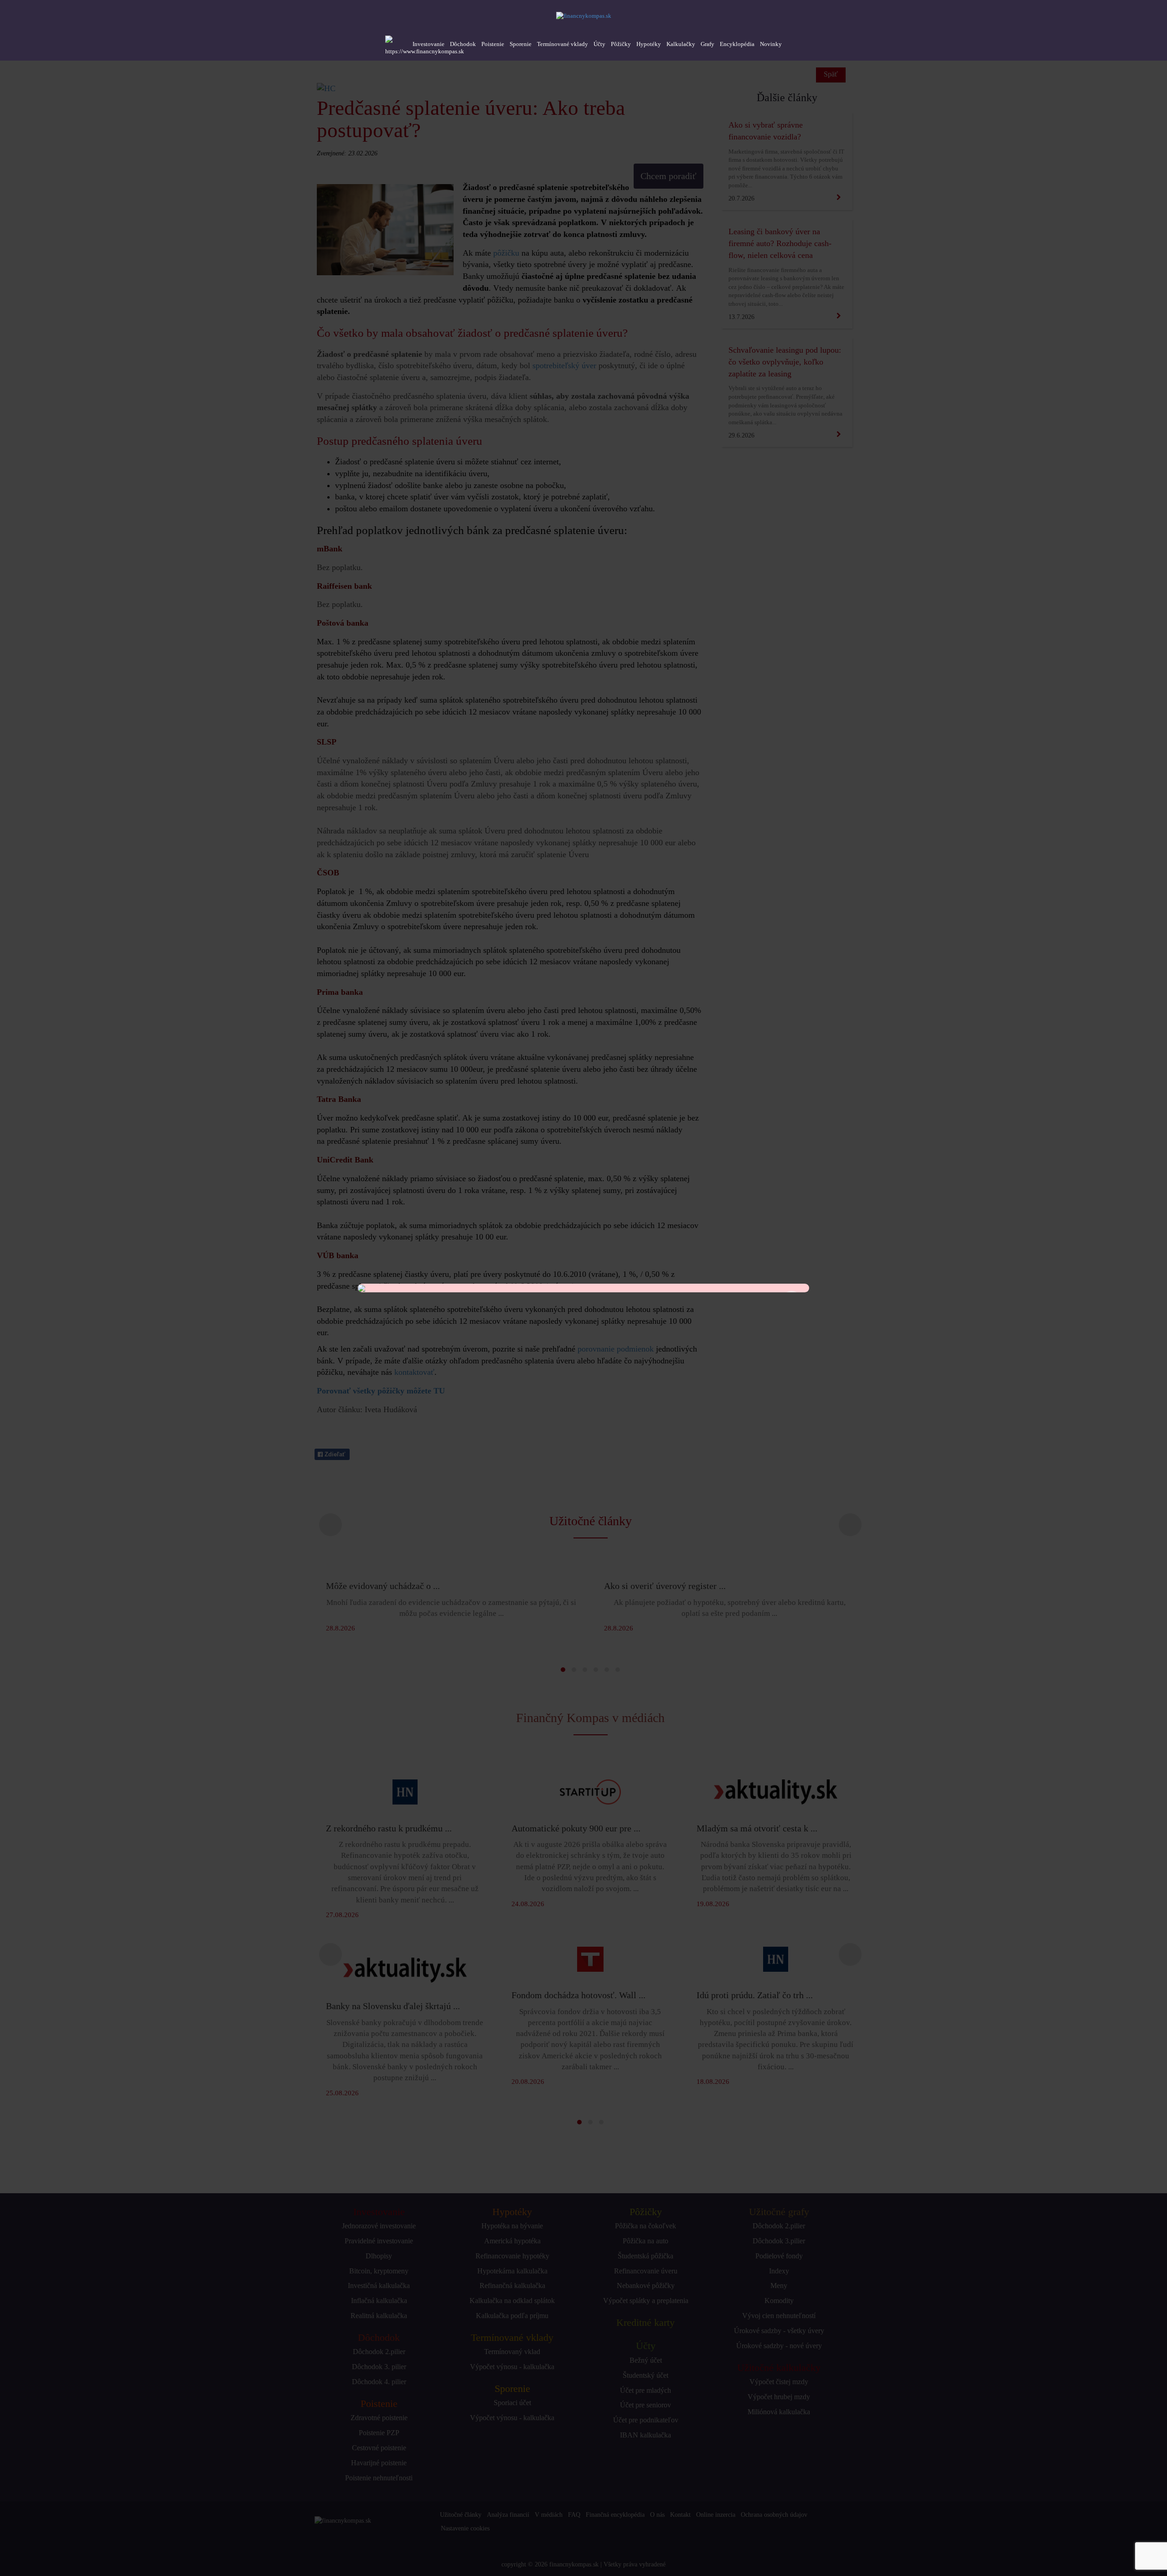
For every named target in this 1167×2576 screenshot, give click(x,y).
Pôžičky (621, 44)
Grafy (707, 44)
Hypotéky (649, 44)
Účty (599, 44)
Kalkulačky (681, 44)
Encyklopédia (737, 44)
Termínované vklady (563, 44)
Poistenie (493, 44)
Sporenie (521, 44)
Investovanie (429, 44)
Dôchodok (463, 44)
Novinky (771, 44)
